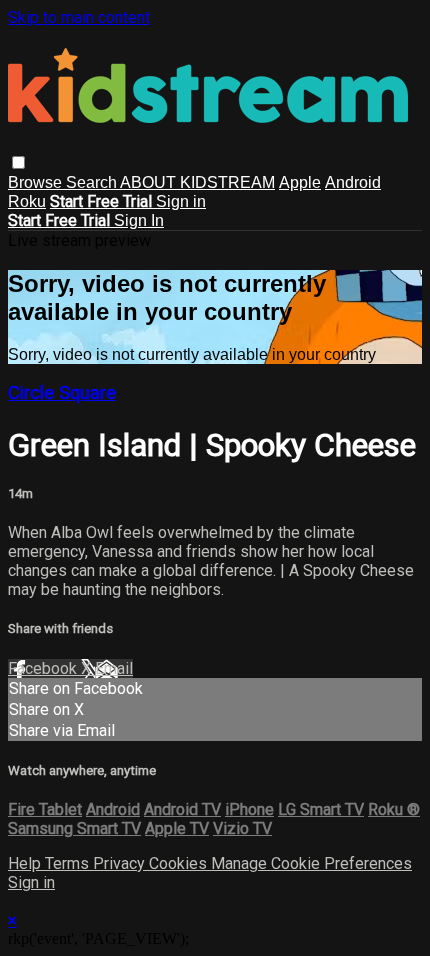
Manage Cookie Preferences (311, 863)
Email (114, 668)
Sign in (181, 201)
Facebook (44, 668)
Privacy (121, 863)
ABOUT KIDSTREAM (197, 182)
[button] (18, 162)
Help (26, 863)
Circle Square (62, 393)
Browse (37, 182)
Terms (69, 863)
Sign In (139, 220)
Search (93, 182)
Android (353, 182)
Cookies (180, 863)
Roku (27, 201)
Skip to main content (79, 17)
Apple (300, 182)
